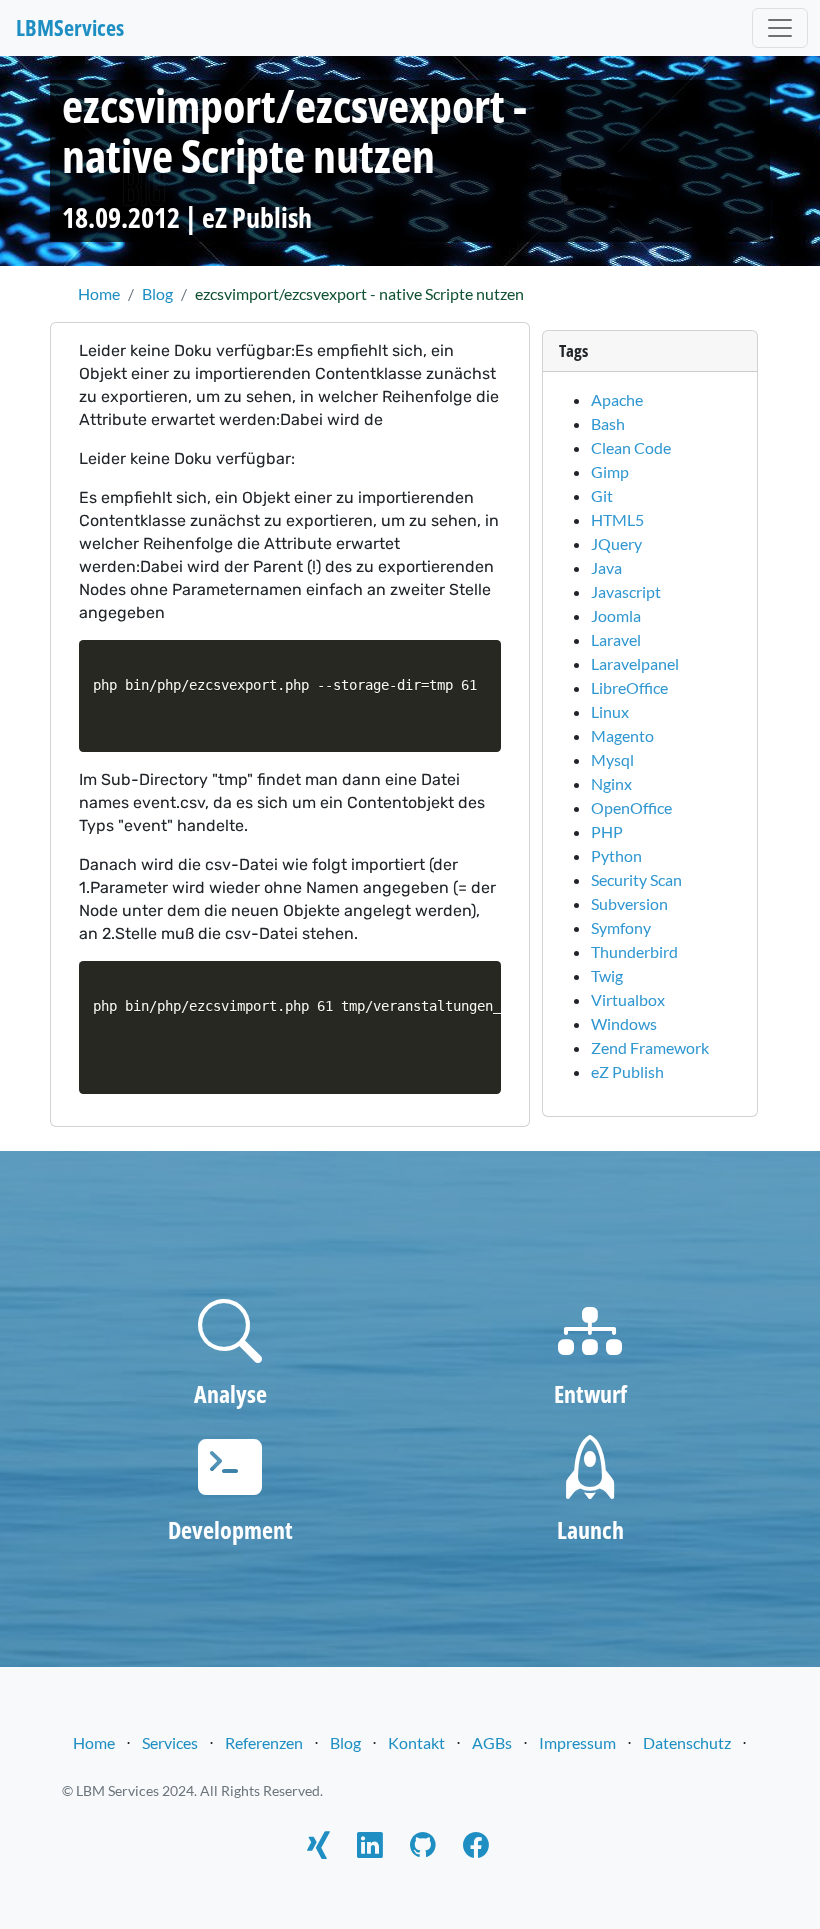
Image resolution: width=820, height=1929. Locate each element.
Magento (622, 735)
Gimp (610, 471)
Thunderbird (634, 951)
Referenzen (264, 1742)
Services (170, 1742)
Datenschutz (687, 1742)
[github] (423, 1848)
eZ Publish (257, 217)
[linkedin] (370, 1848)
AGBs (492, 1742)
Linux (610, 711)
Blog (345, 1742)
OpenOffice (631, 807)
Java (606, 567)
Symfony (621, 927)
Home (94, 1742)
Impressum (577, 1742)
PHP (607, 831)
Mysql (612, 759)
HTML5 (617, 519)
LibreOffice (629, 687)
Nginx (611, 783)
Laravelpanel (635, 663)
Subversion (629, 903)
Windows (624, 1023)
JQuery (616, 543)
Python (616, 855)
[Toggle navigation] (780, 28)
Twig (607, 975)
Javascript (626, 591)
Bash (608, 423)
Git (602, 495)
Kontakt (416, 1742)
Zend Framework (650, 1047)
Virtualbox (628, 999)
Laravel (616, 639)
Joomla (616, 615)
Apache (617, 399)
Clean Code (631, 447)
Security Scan (636, 879)
